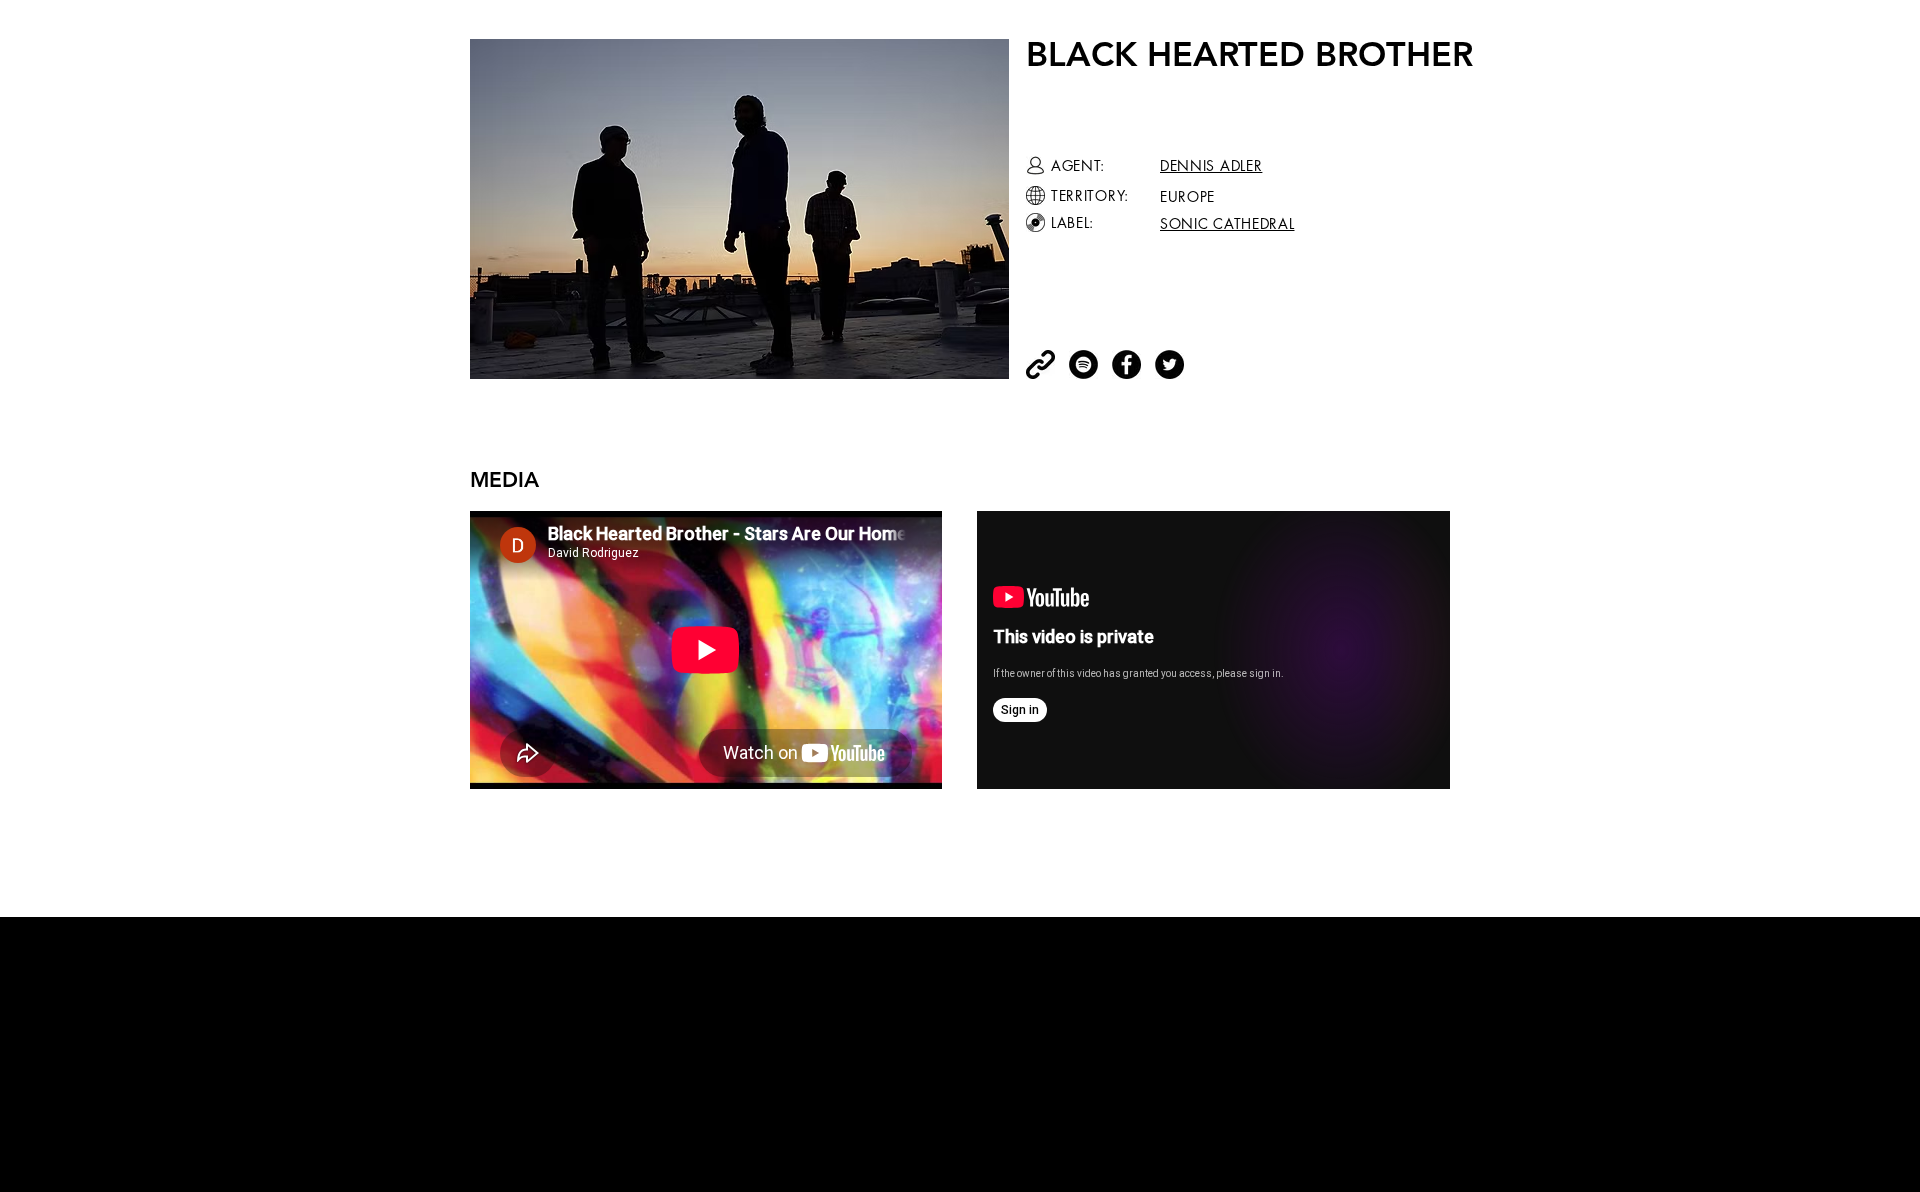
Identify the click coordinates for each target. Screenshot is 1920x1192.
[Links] (1040, 364)
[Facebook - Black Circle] (1126, 364)
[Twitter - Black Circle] (1169, 364)
